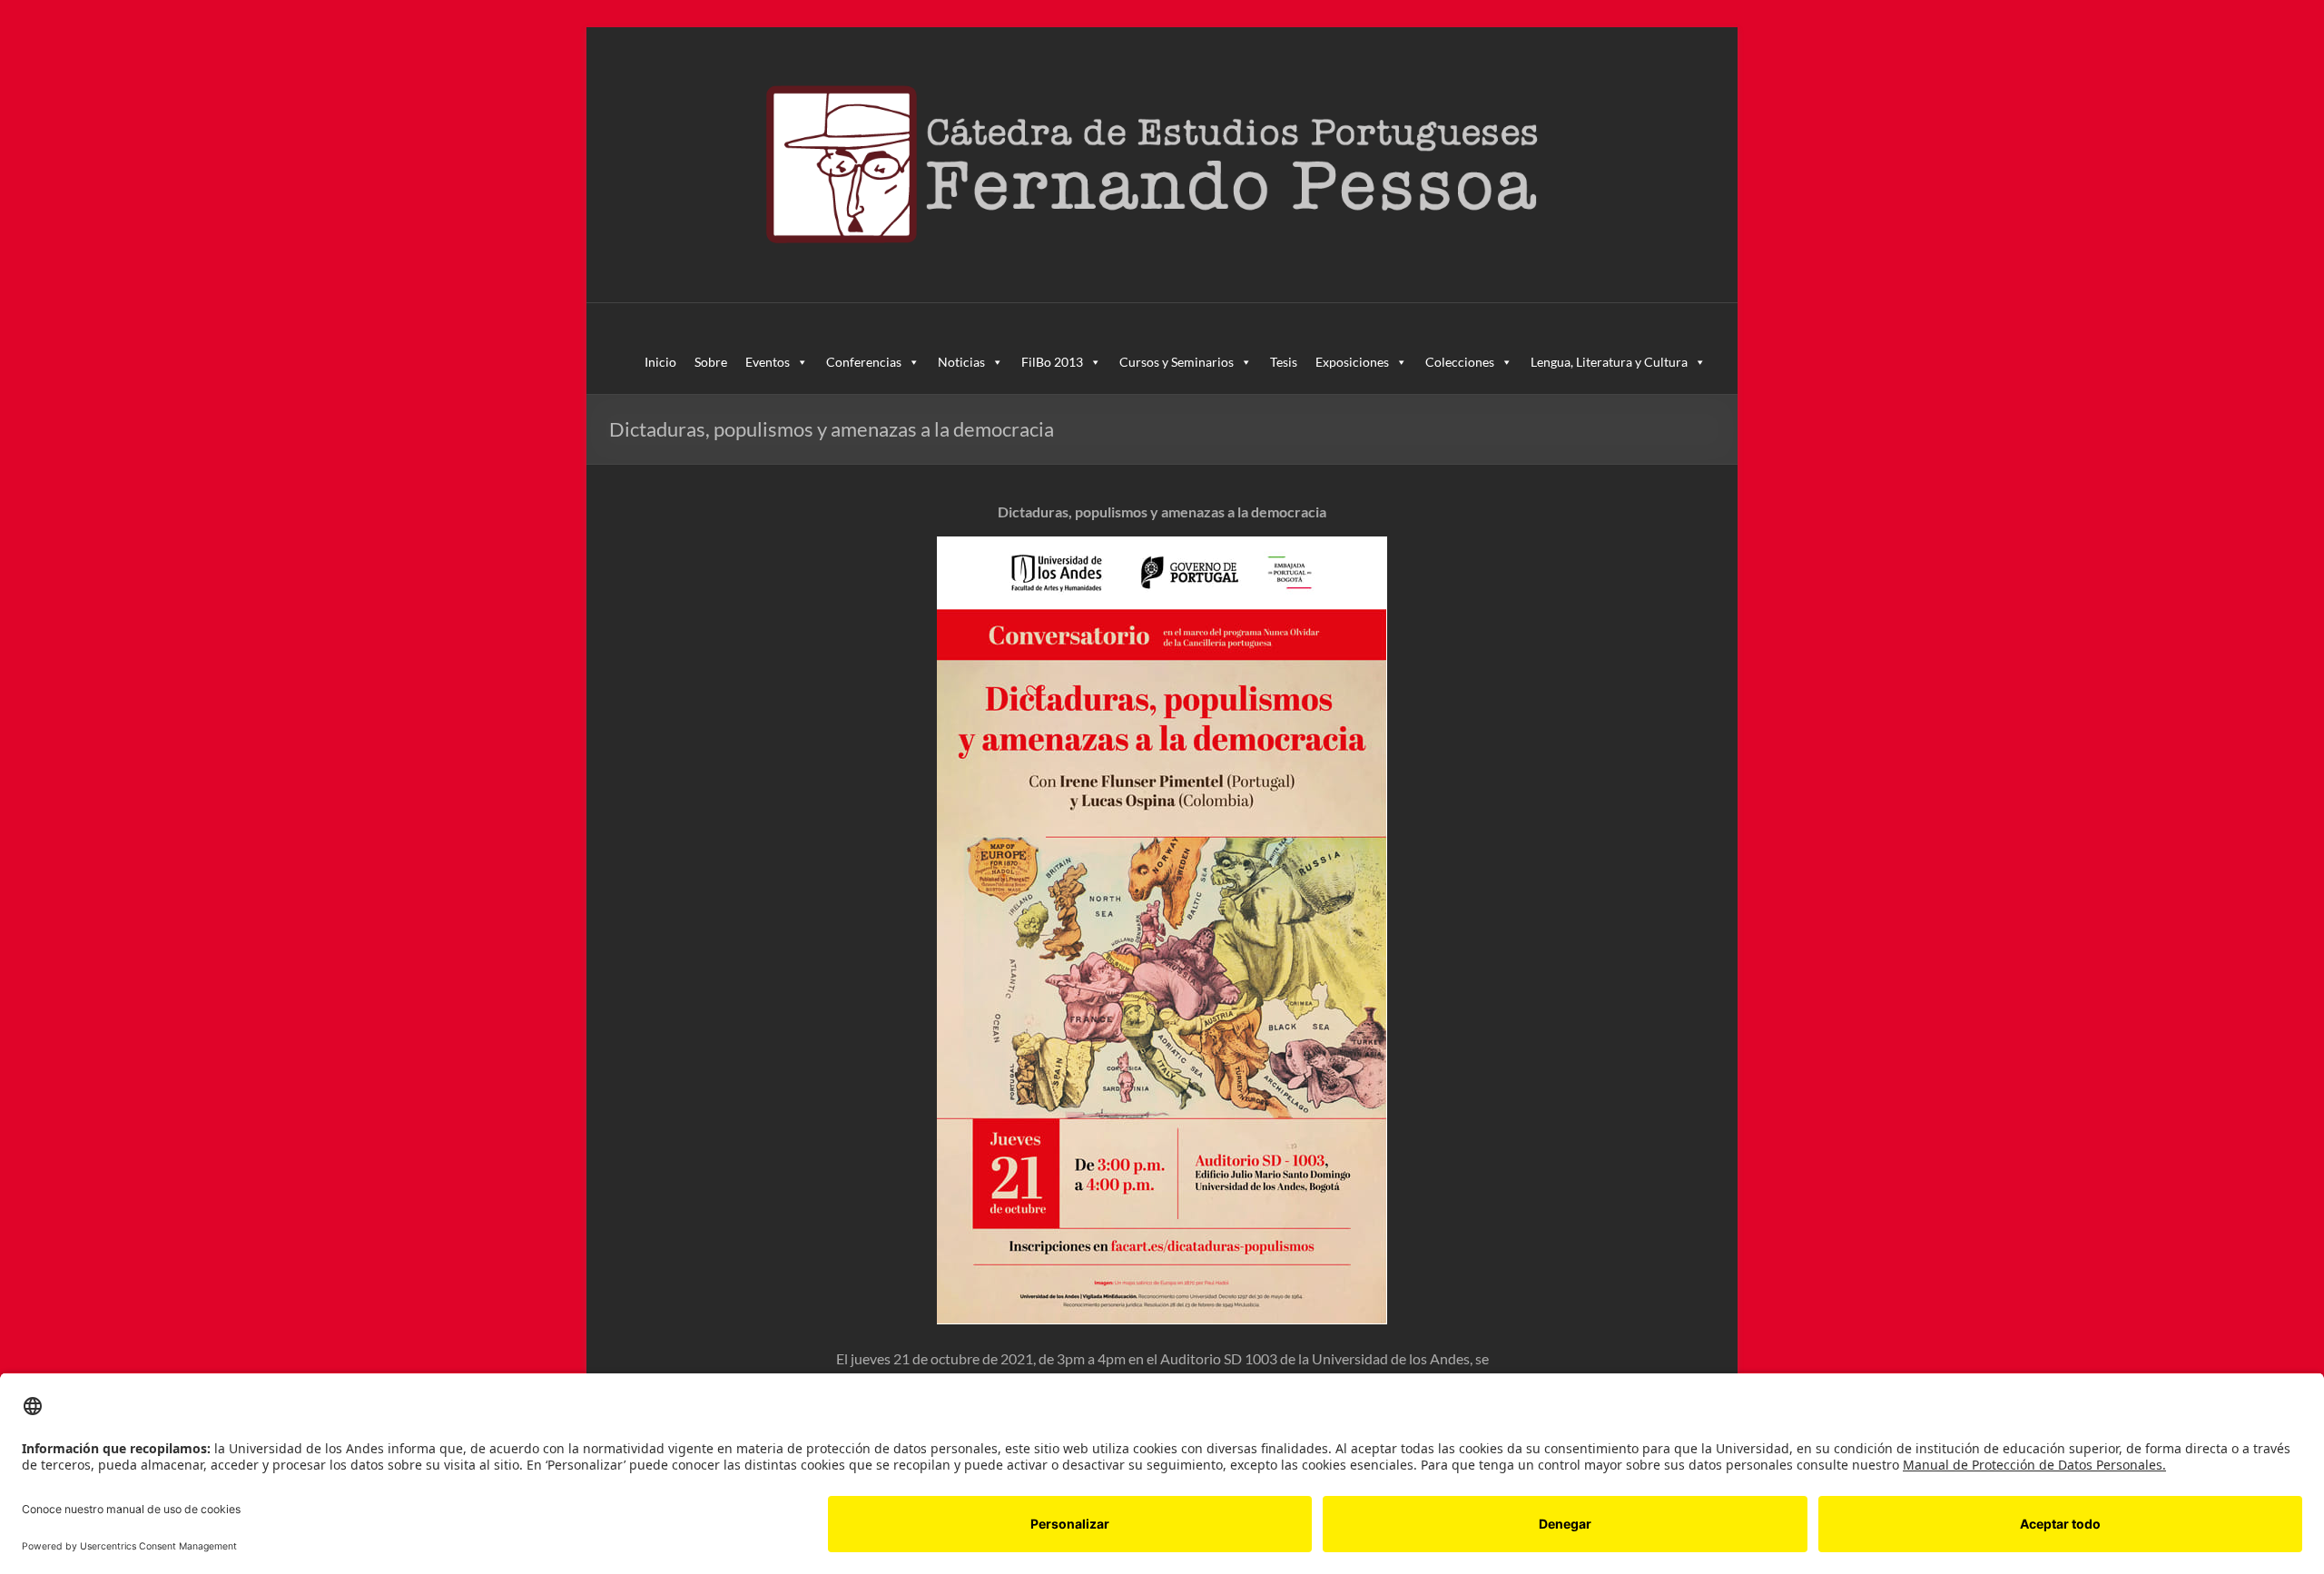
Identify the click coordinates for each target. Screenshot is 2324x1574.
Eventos (768, 362)
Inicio (660, 362)
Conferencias (864, 362)
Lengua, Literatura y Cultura (1609, 362)
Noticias (961, 362)
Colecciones (1460, 362)
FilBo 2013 (1052, 362)
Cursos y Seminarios (1177, 362)
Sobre (711, 362)
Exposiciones (1352, 362)
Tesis (1284, 362)
